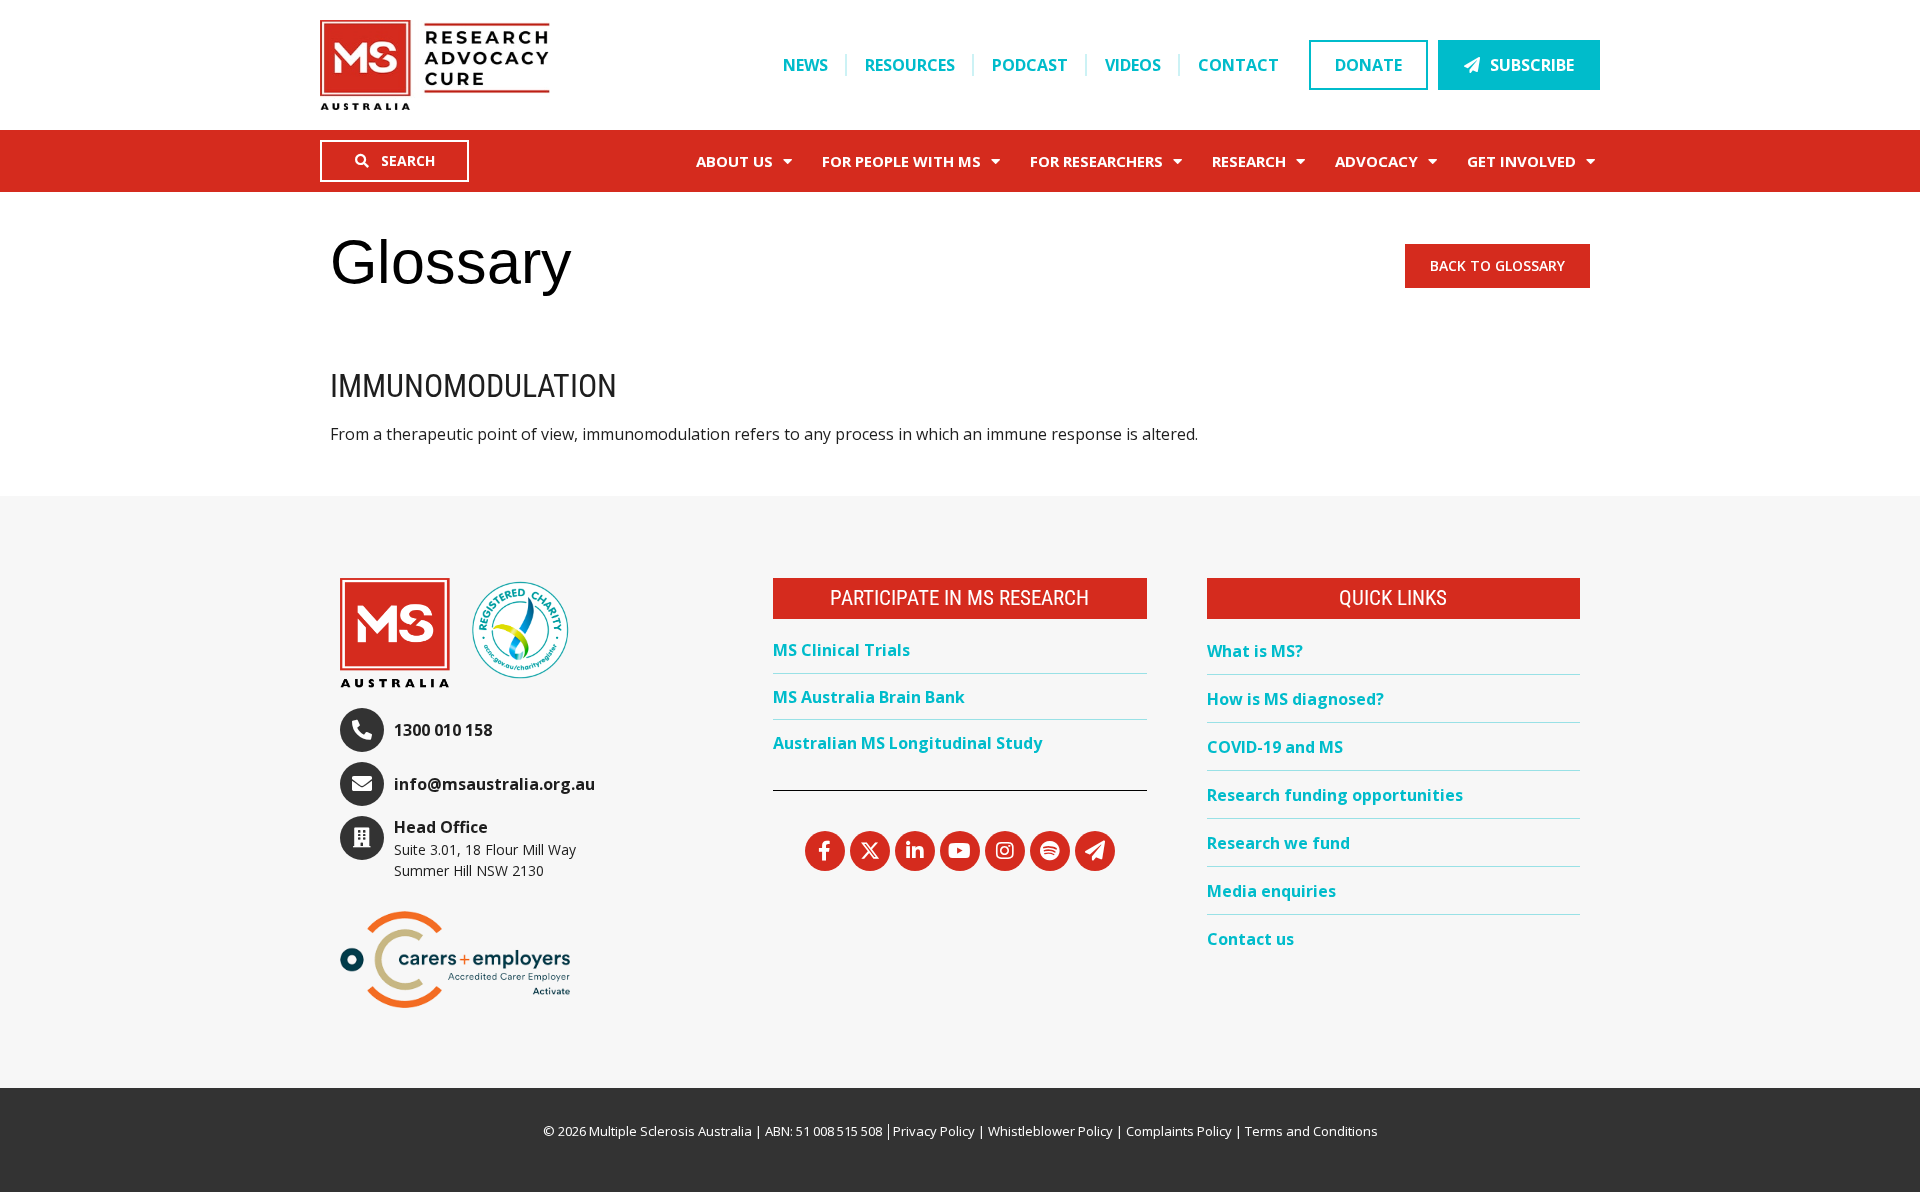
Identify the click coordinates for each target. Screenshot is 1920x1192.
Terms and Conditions (1311, 1131)
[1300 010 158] (362, 730)
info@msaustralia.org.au (494, 784)
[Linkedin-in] (915, 851)
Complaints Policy (1179, 1131)
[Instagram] (1005, 851)
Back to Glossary (1497, 265)
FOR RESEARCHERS (1096, 161)
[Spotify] (1050, 851)
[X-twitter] (870, 851)
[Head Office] (362, 838)
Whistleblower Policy (1050, 1131)
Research (1249, 161)
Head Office (441, 827)
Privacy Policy (934, 1131)
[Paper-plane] (1095, 851)
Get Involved (1521, 161)
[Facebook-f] (825, 851)
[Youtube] (960, 851)
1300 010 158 (443, 730)
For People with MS (901, 161)
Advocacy (1376, 161)
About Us (734, 161)
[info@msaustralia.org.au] (362, 784)
